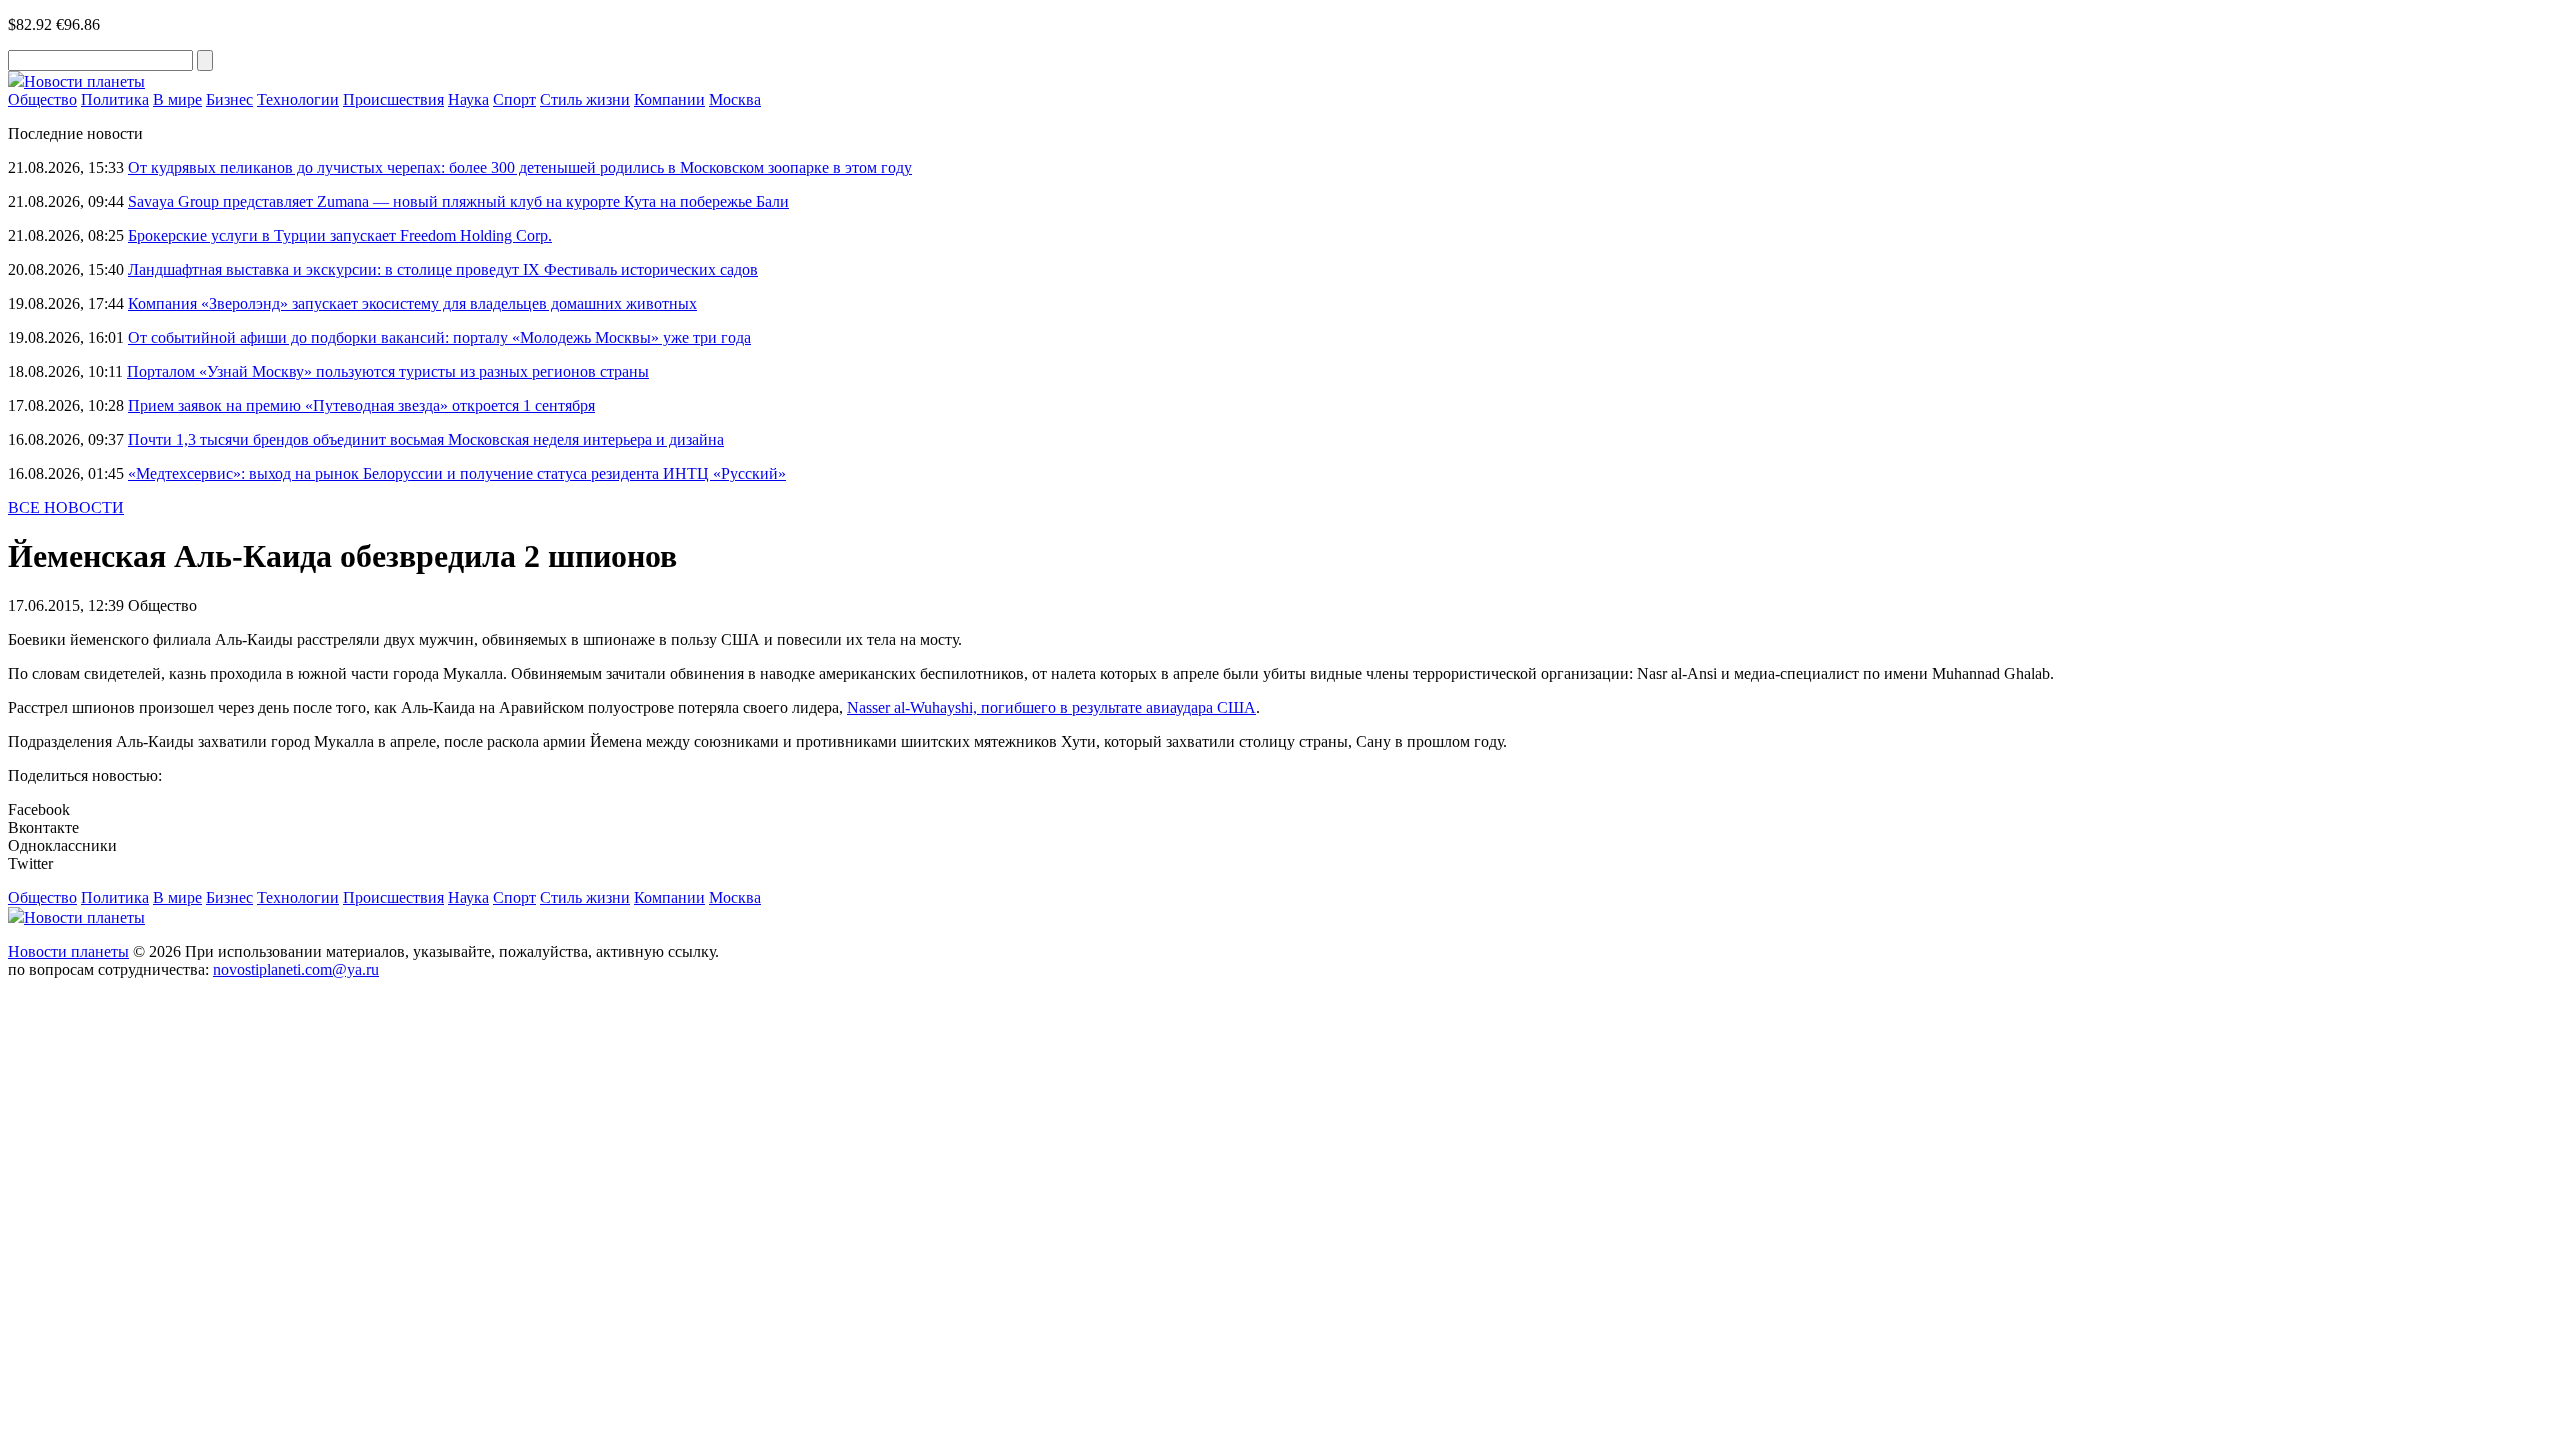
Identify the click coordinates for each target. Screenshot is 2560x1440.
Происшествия (393, 99)
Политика (115, 99)
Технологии (298, 99)
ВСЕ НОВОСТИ (66, 507)
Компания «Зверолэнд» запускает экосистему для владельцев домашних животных (412, 303)
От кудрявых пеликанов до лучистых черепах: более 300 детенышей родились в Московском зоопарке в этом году (520, 167)
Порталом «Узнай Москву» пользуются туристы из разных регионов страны (388, 371)
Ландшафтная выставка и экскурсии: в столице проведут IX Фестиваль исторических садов (443, 269)
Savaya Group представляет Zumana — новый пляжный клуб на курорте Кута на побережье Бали (458, 201)
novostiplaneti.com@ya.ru (296, 969)
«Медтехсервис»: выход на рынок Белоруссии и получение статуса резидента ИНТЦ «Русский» (457, 473)
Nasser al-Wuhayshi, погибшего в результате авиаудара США (1051, 707)
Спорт (514, 99)
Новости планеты (68, 951)
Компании (669, 99)
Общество (42, 99)
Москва (735, 99)
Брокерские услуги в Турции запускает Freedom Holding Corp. (340, 235)
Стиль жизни (585, 99)
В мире (177, 99)
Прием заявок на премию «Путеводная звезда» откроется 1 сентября (361, 405)
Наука (468, 99)
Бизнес (229, 99)
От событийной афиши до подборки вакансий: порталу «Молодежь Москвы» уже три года (439, 337)
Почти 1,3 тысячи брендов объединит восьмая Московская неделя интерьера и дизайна (426, 439)
